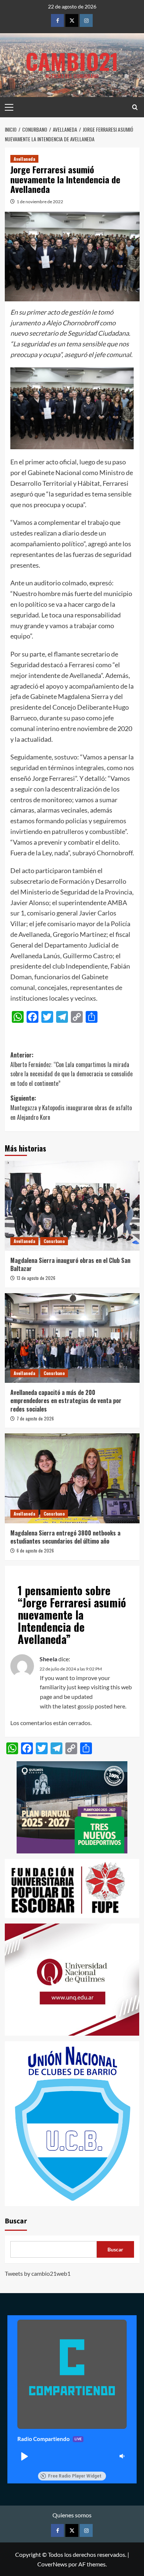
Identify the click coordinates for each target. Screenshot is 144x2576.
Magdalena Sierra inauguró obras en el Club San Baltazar (70, 1264)
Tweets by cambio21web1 (38, 2273)
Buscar (16, 2221)
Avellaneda (24, 159)
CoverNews (52, 2564)
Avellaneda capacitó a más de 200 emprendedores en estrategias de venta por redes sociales (66, 1401)
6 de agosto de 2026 (35, 1550)
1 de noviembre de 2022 (40, 202)
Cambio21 (72, 61)
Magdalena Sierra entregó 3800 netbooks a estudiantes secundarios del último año (65, 1537)
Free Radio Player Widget (75, 2476)
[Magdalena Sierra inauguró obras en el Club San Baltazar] (72, 1206)
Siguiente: (71, 1107)
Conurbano (54, 1241)
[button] (24, 2456)
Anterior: (71, 1069)
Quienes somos (72, 2515)
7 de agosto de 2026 (35, 1418)
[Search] (135, 107)
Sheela (48, 1659)
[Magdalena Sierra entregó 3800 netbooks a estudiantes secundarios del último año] (72, 1478)
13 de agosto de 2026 (36, 1278)
